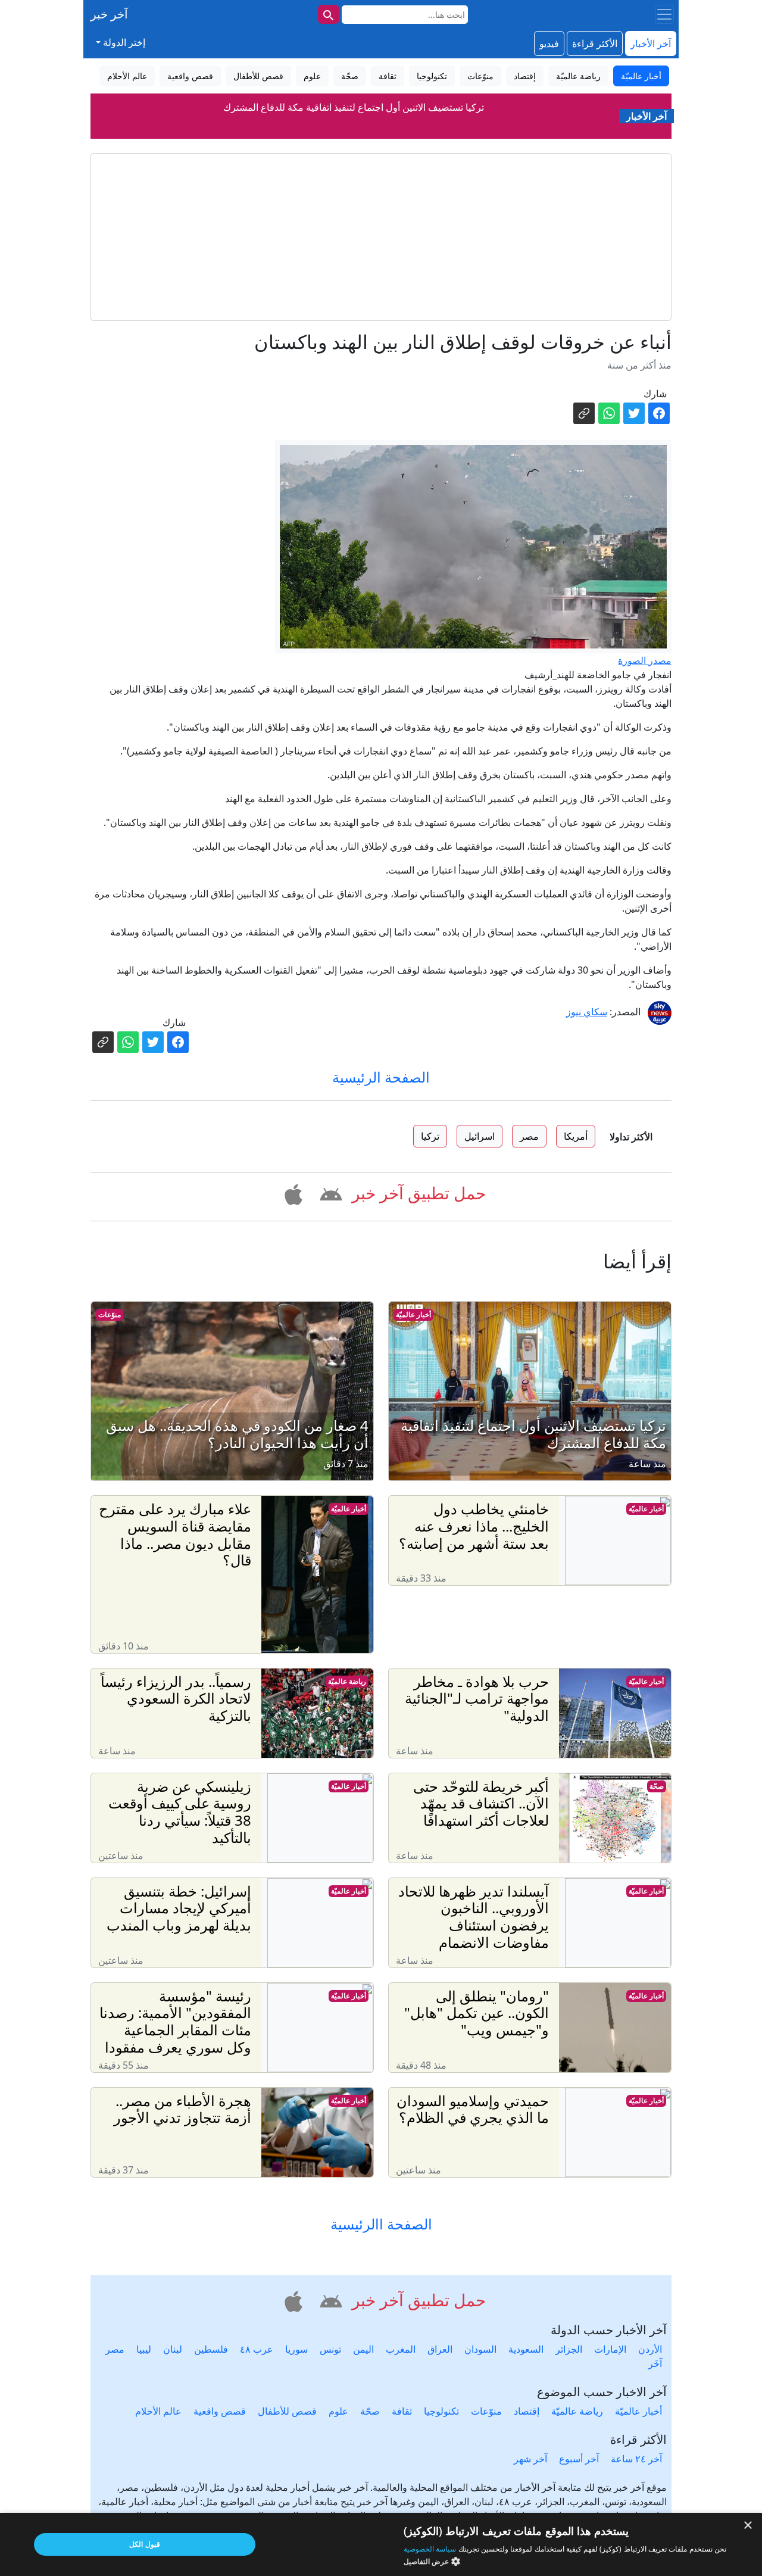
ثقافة (402, 2411)
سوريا (296, 2349)
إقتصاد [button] (525, 76)
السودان (480, 2349)
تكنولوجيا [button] (432, 76)
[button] (329, 1192)
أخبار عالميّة (413, 1314)
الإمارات (610, 2349)
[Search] (329, 14)
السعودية (526, 2349)
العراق (440, 2349)
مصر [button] (529, 1136)
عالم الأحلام (158, 2411)
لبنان (173, 2349)
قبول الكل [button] (144, 2544)
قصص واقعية (220, 2411)
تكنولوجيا (441, 2411)
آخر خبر (109, 14)
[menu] (664, 14)
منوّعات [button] (480, 76)
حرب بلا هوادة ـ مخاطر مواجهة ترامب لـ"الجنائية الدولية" (354, 124)
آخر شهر (530, 2459)
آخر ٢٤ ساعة (636, 2459)
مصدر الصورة (645, 660)
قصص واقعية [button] (190, 76)
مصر (115, 2349)
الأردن (650, 2349)
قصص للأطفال (287, 2411)
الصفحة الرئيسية (381, 1077)
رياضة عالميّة (347, 1681)
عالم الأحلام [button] (127, 76)
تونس (330, 2349)
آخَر (655, 2363)
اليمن (363, 2349)
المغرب (401, 2349)
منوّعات (110, 1314)
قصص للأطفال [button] (258, 76)
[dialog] (381, 2544)
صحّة (657, 1786)
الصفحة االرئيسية (381, 2224)
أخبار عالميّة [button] (641, 76)
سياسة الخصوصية (430, 2549)
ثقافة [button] (388, 76)
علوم (338, 2411)
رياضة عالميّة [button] (578, 76)
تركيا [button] (430, 1136)
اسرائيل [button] (480, 1136)
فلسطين (211, 2349)
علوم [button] (312, 76)
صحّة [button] (350, 76)
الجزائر (569, 2349)
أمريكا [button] (576, 1136)
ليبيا (144, 2349)
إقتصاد (527, 2411)
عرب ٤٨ (257, 2349)
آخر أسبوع (579, 2459)
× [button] (749, 2526)
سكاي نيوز (587, 1012)
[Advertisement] (381, 237)
